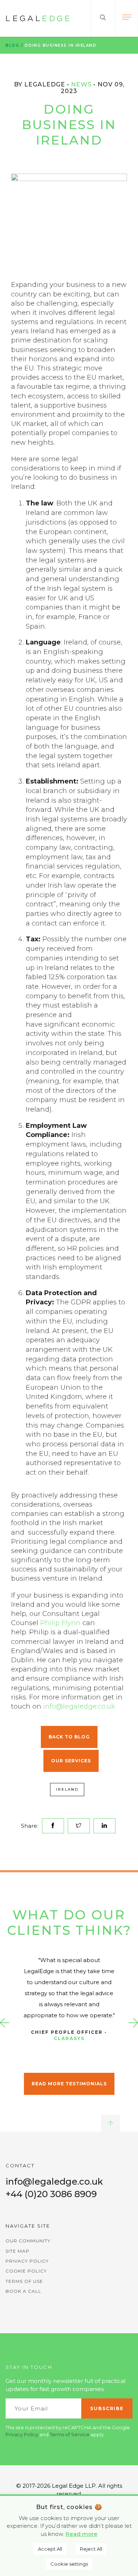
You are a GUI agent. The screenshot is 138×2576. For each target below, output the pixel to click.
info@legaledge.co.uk (79, 1706)
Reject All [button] (91, 2549)
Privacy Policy (27, 2261)
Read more (82, 2534)
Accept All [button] (50, 2549)
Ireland (67, 1789)
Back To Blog (69, 1737)
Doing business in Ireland (61, 45)
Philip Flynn (60, 1623)
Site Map (17, 2251)
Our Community (28, 2241)
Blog (12, 45)
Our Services (71, 1761)
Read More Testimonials (69, 2084)
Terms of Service (70, 2434)
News (81, 84)
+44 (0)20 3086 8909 (51, 2194)
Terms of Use (24, 2281)
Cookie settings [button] (69, 2564)
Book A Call (23, 2291)
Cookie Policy (26, 2271)
